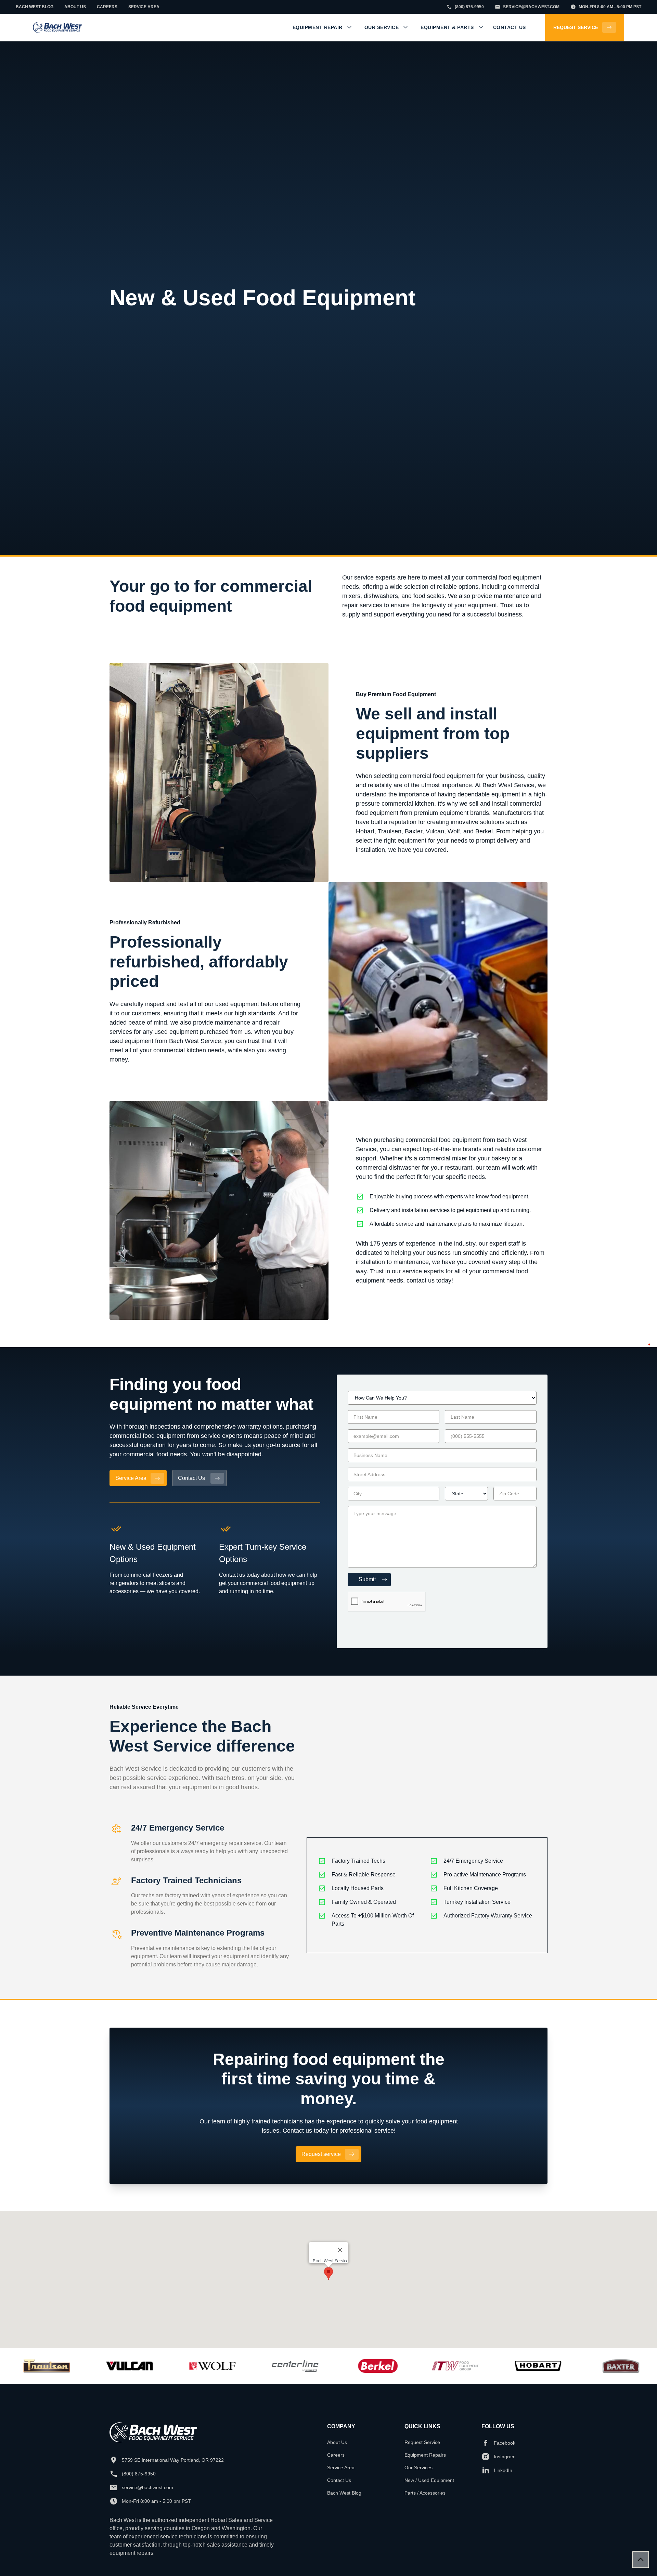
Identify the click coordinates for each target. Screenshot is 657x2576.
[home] (57, 28)
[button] (322, 27)
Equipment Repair (318, 27)
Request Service (422, 2442)
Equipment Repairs (425, 2455)
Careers (336, 2455)
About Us (337, 2442)
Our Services (418, 2468)
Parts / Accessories (425, 2493)
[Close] (340, 2250)
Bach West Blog (344, 2493)
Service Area (341, 2468)
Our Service (382, 27)
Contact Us (339, 2480)
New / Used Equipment (429, 2480)
